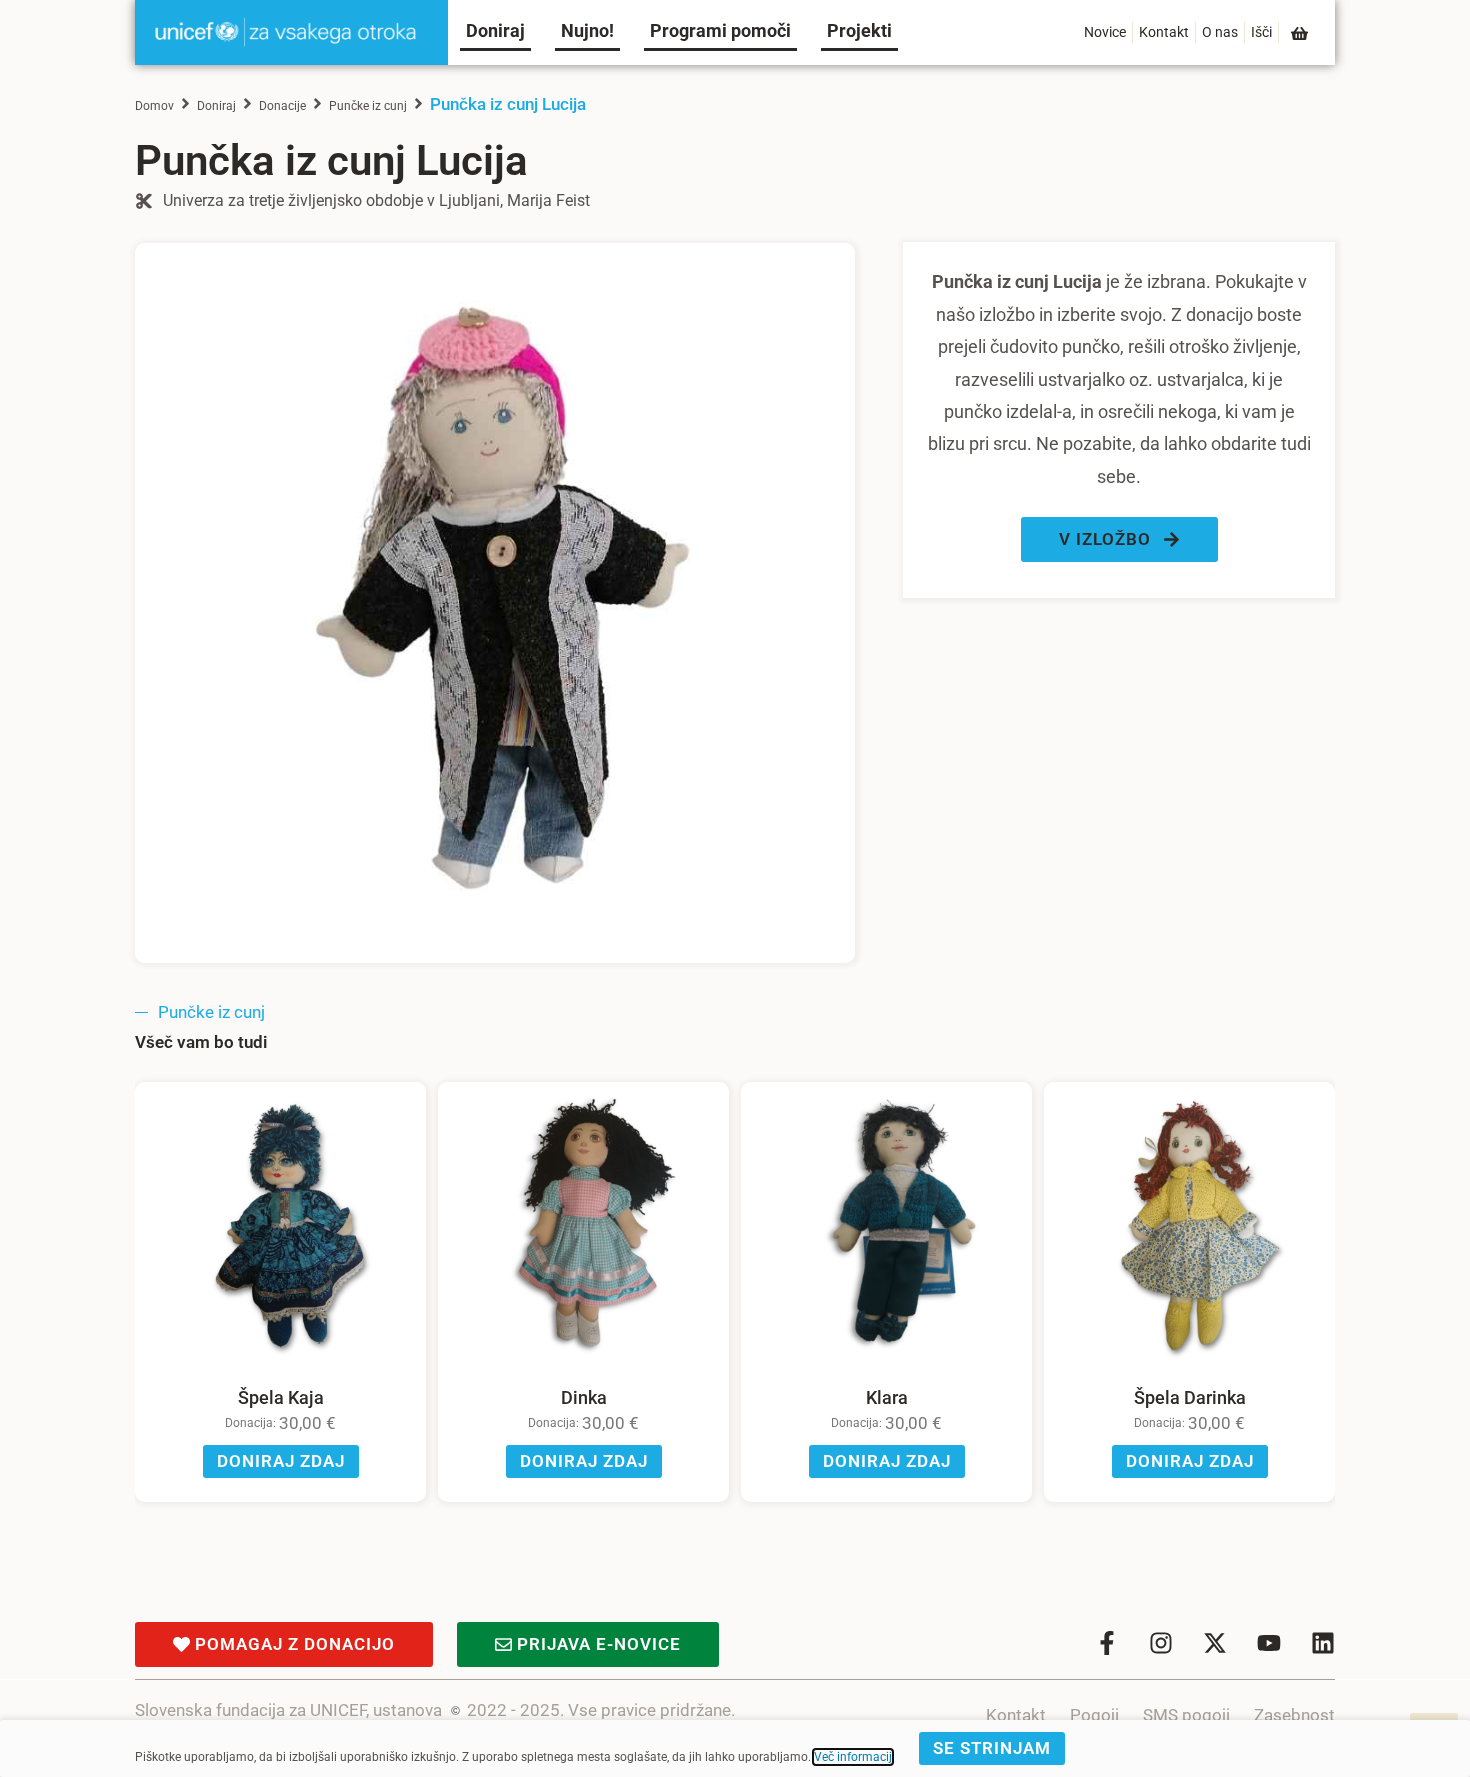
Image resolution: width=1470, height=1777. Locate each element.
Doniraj (216, 106)
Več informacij (853, 1757)
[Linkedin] (1323, 1643)
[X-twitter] (1215, 1643)
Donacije (282, 106)
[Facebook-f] (1107, 1643)
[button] (1119, 539)
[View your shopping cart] (1301, 33)
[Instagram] (1161, 1643)
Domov (154, 106)
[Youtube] (1269, 1643)
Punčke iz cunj (368, 106)
